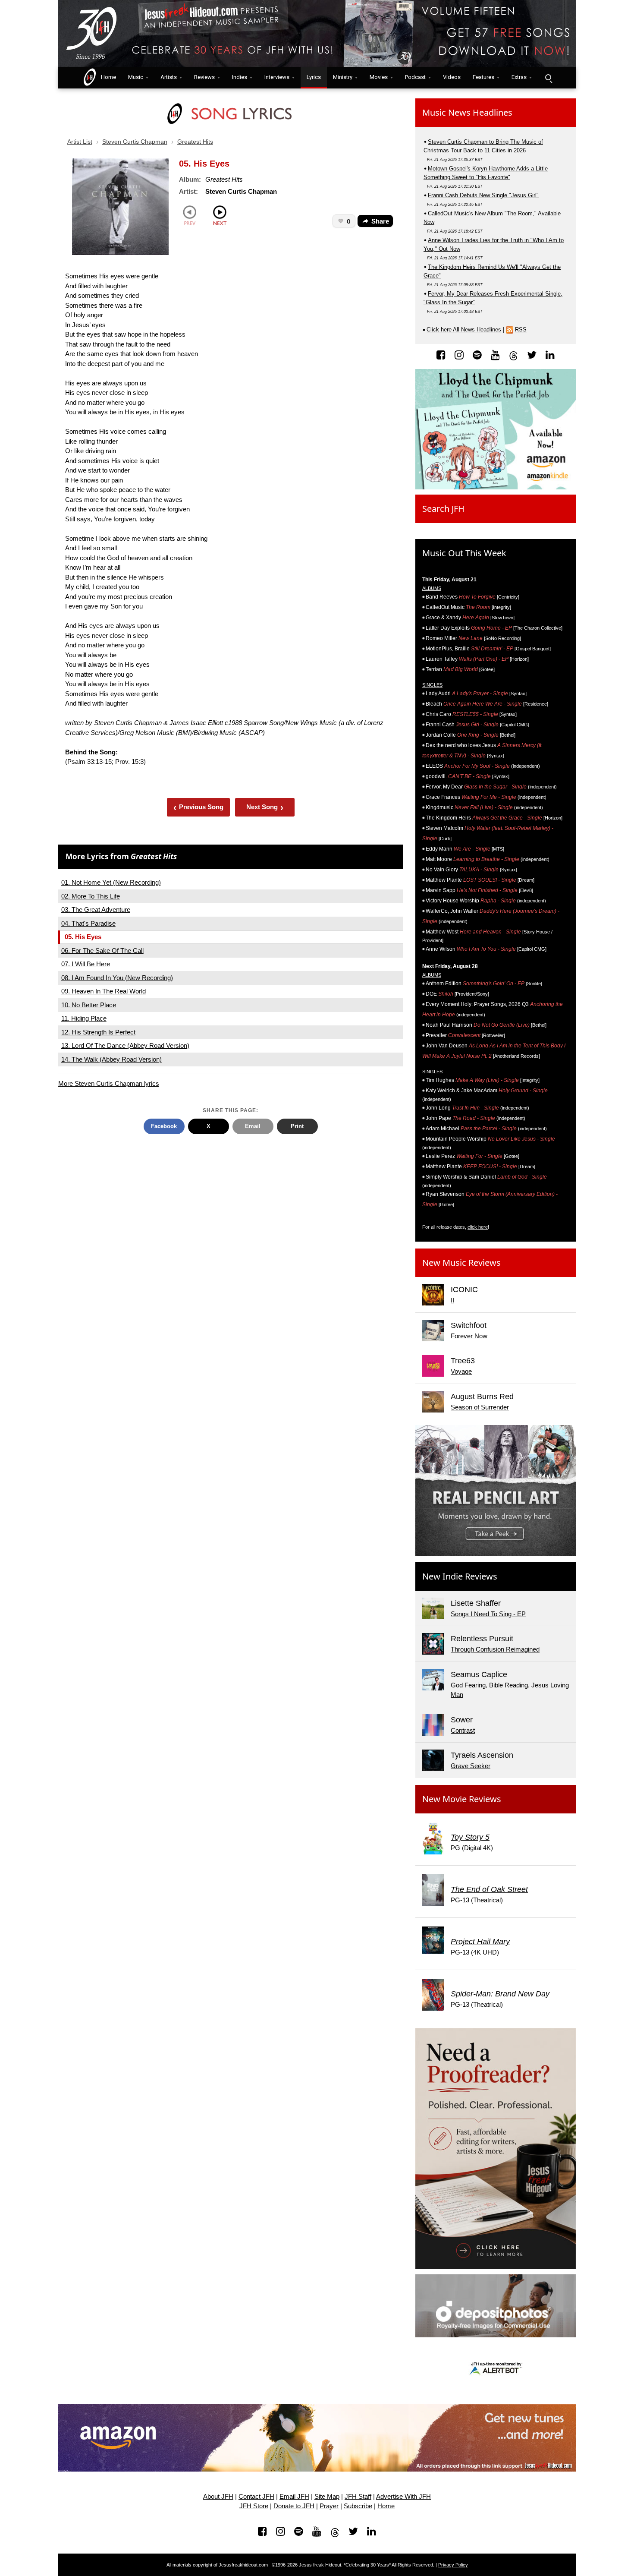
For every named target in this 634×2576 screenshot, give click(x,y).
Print (297, 1126)
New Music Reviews (461, 1263)
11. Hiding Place (84, 1018)
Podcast (415, 77)
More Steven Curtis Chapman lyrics (109, 1083)
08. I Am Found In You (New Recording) (117, 978)
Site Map (327, 2497)
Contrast (463, 1730)
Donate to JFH (294, 2506)
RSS (521, 329)
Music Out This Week (464, 553)
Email (253, 1126)
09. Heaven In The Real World (104, 991)
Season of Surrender (480, 1407)
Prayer (329, 2506)
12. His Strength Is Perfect (98, 1032)
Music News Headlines (467, 112)
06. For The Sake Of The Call (102, 951)
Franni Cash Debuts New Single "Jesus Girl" (483, 195)
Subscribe (358, 2506)
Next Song (265, 807)
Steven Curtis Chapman (135, 142)
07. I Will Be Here (86, 964)
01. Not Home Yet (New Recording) (111, 882)
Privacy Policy (453, 2565)
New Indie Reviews (460, 1576)
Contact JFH (256, 2497)
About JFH (218, 2497)
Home (107, 77)
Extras (519, 77)
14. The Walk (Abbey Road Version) (111, 1059)
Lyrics (314, 77)
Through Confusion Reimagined (495, 1649)
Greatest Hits (195, 142)
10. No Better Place (89, 1005)
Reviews (204, 77)
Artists (169, 77)
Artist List (80, 142)
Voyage (461, 1371)
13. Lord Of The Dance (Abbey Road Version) (125, 1045)
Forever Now (469, 1336)
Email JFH (294, 2497)
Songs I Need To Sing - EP (488, 1614)
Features (483, 77)
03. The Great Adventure (96, 910)
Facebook (164, 1126)
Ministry (343, 77)
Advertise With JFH (403, 2497)
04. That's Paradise (88, 923)
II (452, 1300)
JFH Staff (358, 2497)
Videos (452, 77)
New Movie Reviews (462, 1799)
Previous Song (199, 807)
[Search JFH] (548, 78)
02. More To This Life (91, 896)
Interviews (277, 77)
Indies (240, 77)
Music (136, 77)
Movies (379, 77)
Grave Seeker (471, 1766)
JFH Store (254, 2506)
